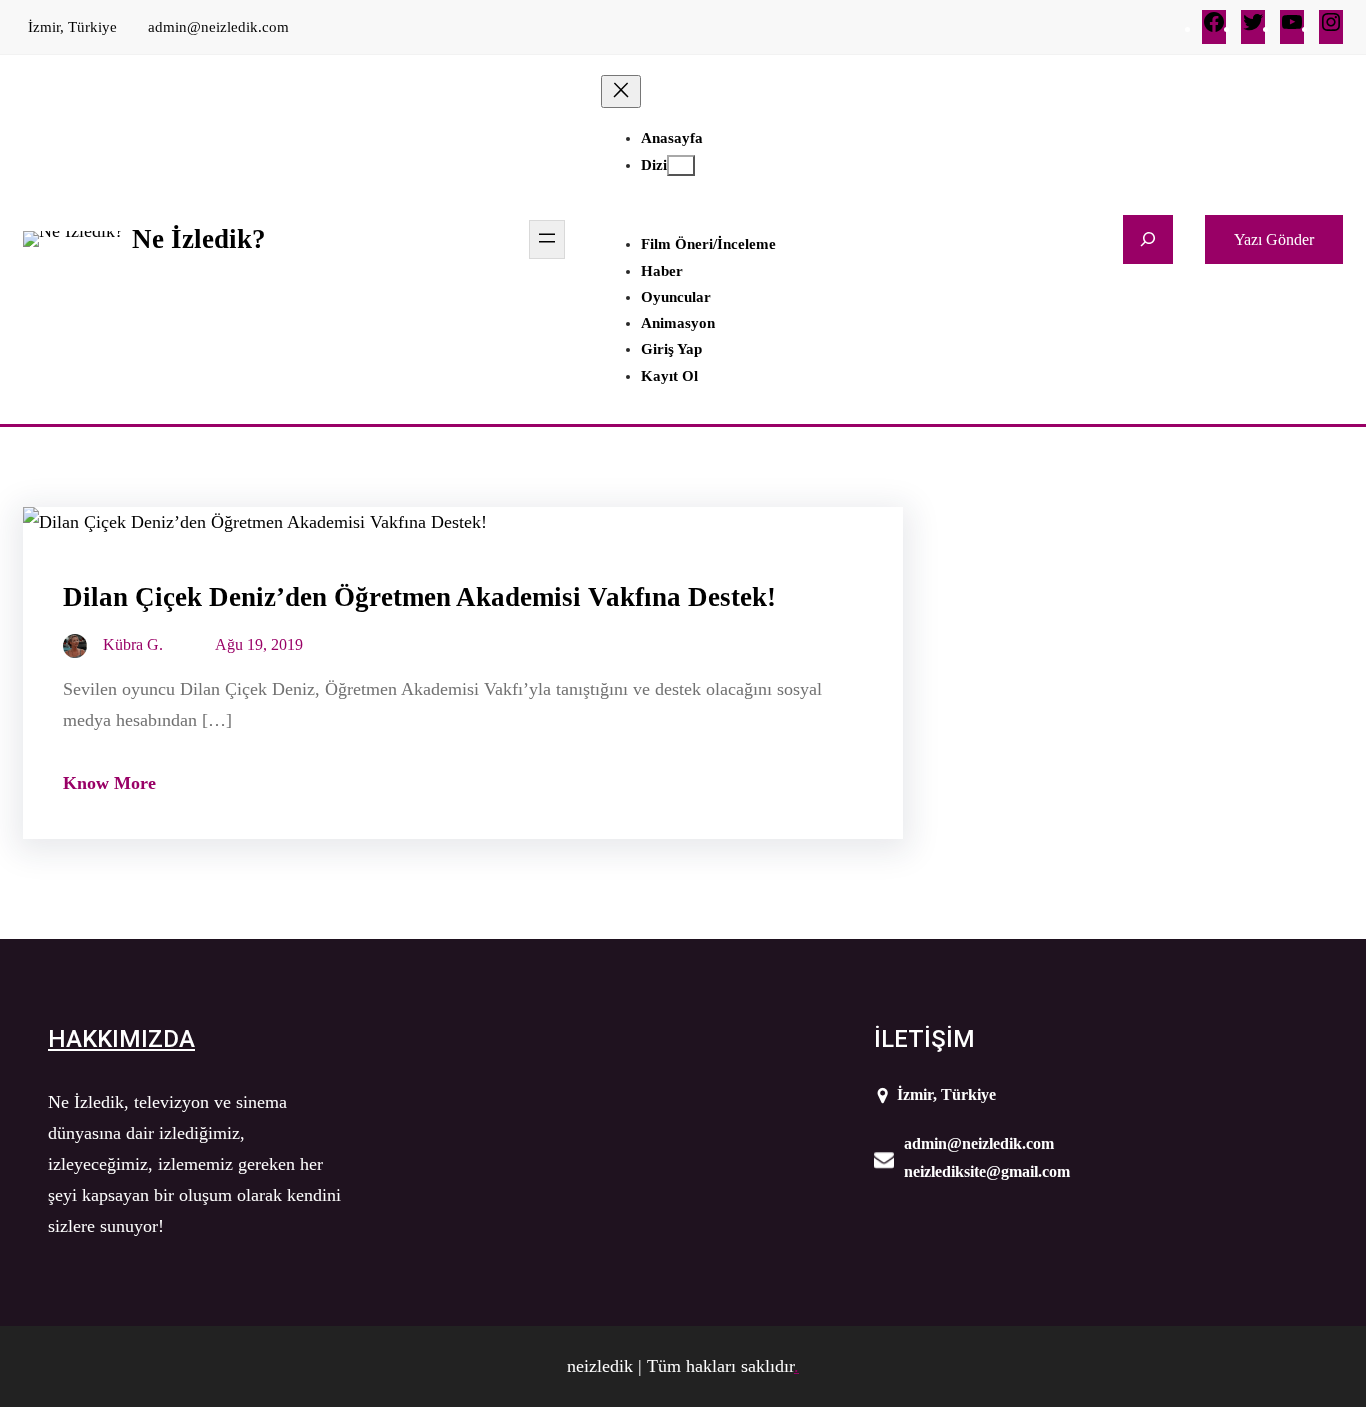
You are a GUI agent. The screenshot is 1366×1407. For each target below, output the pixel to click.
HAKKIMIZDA (121, 1039)
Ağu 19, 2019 (259, 644)
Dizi (654, 165)
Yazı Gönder (1274, 239)
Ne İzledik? (199, 239)
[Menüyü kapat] (621, 91)
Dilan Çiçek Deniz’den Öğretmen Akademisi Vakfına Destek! (419, 597)
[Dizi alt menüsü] (681, 165)
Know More (109, 783)
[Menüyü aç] (547, 239)
